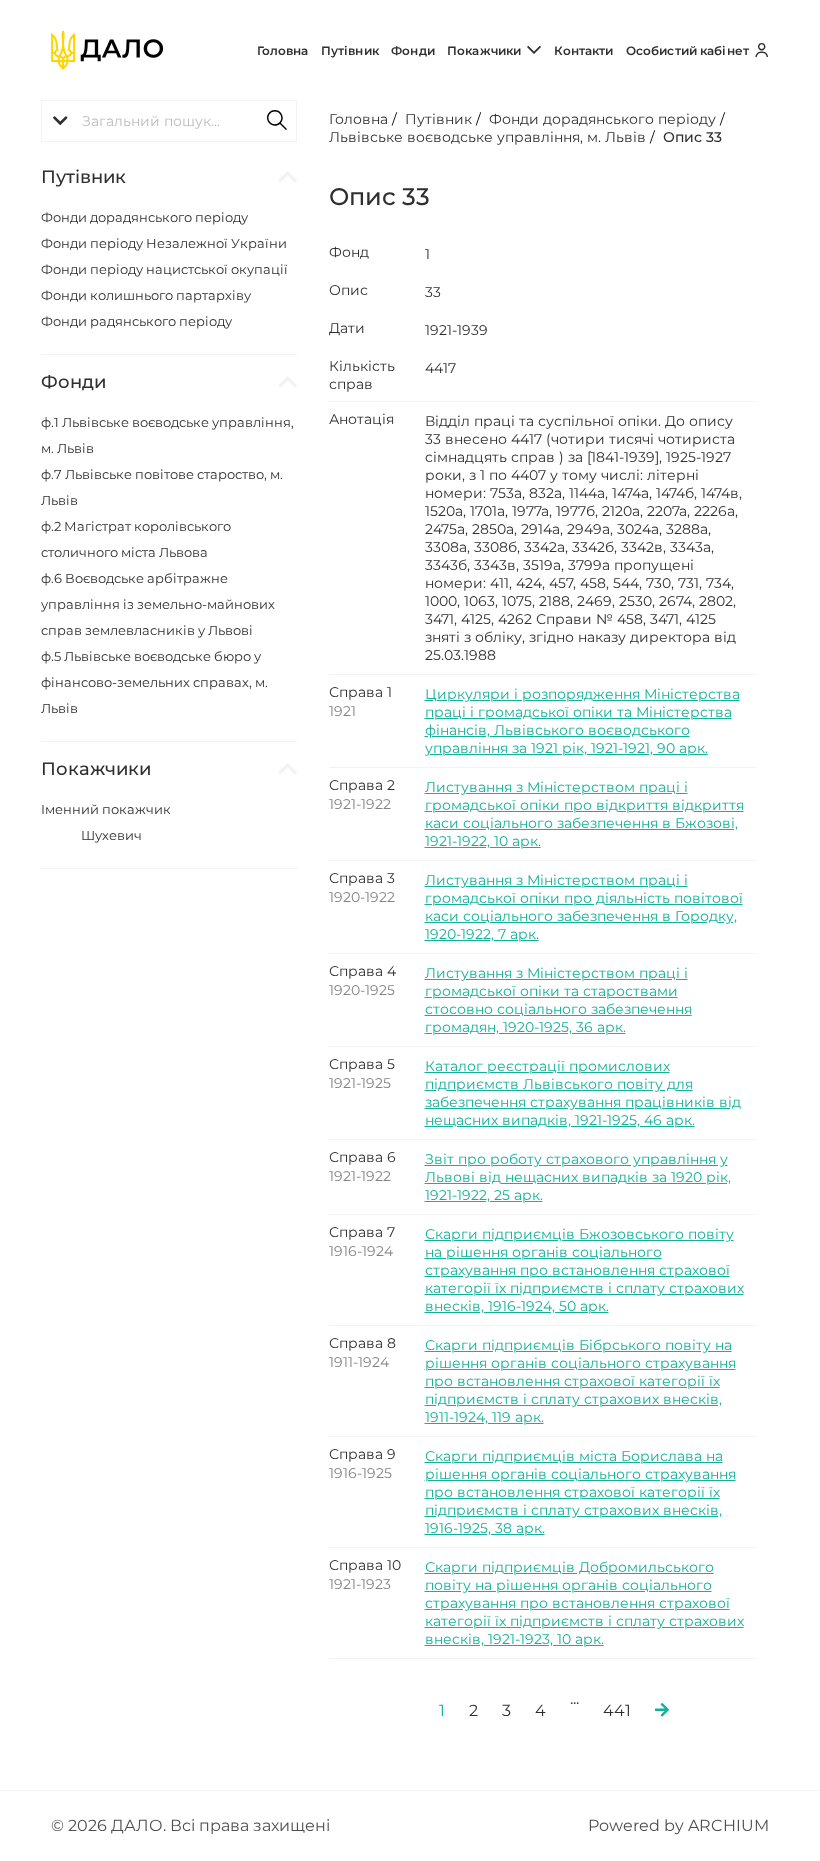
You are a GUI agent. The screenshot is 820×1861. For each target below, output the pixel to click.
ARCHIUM (728, 1825)
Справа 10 (365, 1565)
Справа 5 (362, 1064)
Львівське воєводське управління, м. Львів (487, 137)
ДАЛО (137, 1825)
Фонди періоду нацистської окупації (164, 269)
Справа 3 (362, 878)
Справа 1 (360, 692)
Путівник (350, 50)
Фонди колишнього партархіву (146, 295)
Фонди (413, 50)
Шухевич (111, 835)
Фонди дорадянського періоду (144, 217)
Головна (283, 50)
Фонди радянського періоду (136, 321)
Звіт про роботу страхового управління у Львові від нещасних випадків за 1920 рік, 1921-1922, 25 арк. (578, 1177)
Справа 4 (362, 971)
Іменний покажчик (106, 809)
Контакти (584, 50)
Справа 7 (362, 1232)
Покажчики (485, 50)
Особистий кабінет (689, 50)
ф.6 (158, 604)
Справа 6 (362, 1157)
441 (617, 1710)
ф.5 (154, 682)
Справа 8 (362, 1343)
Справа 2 (362, 785)
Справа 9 (362, 1454)
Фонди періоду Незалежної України (164, 243)
